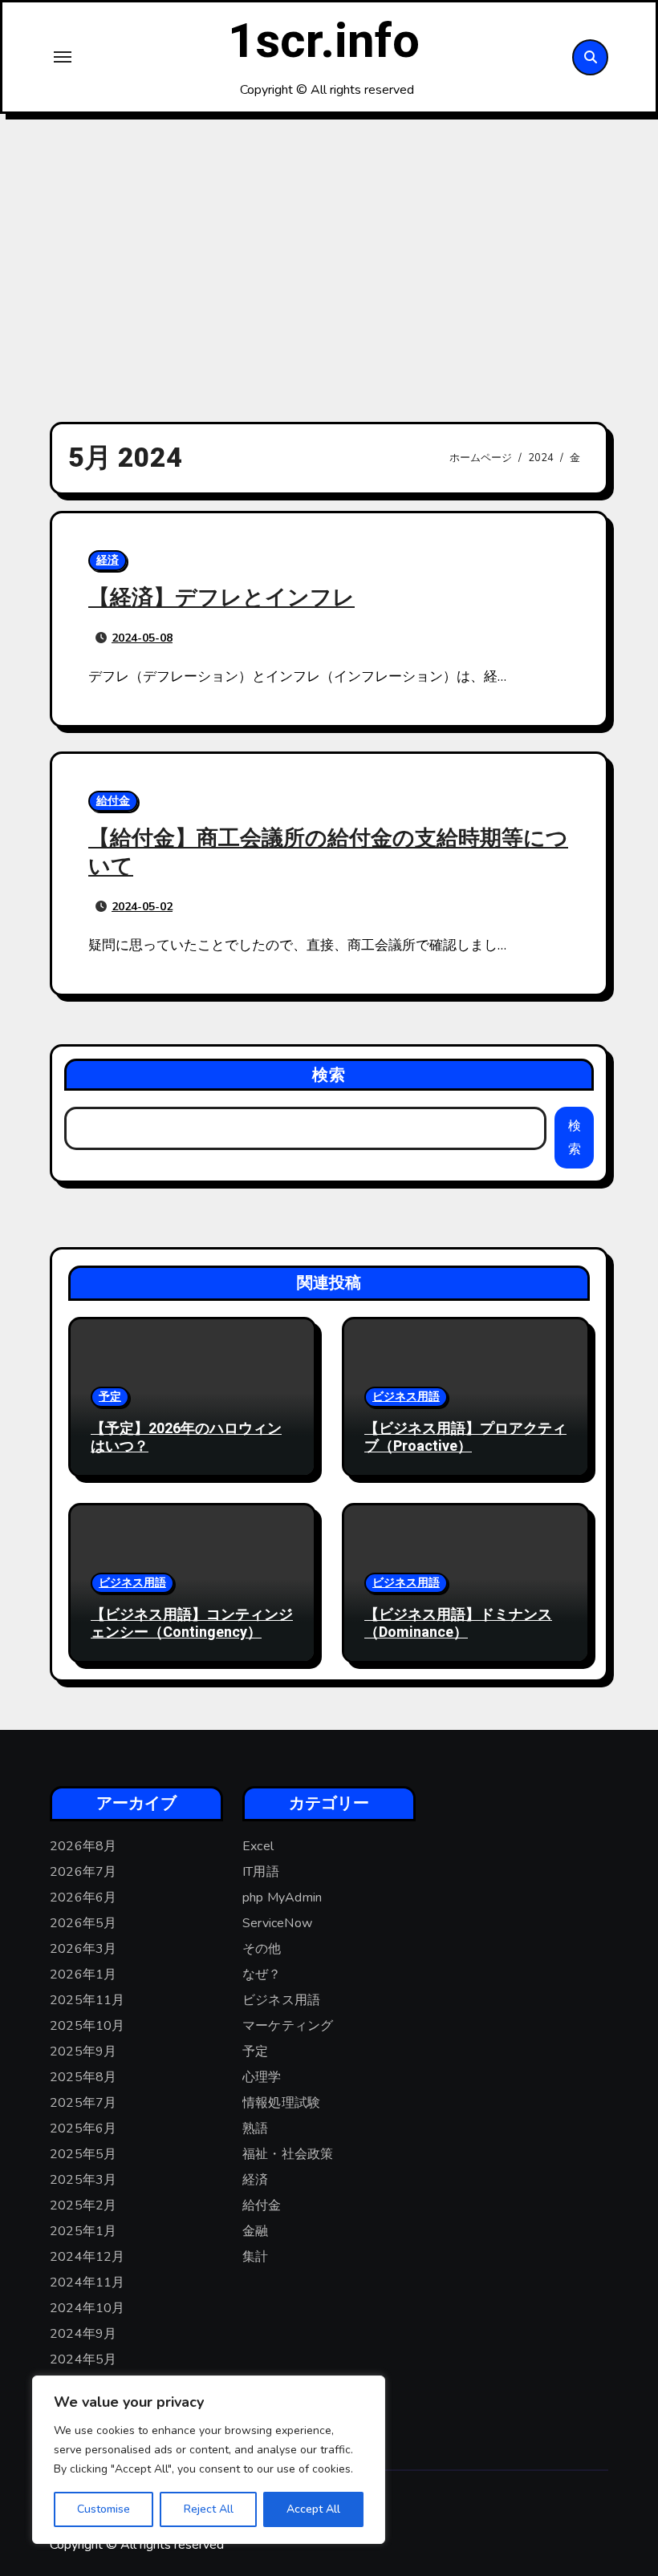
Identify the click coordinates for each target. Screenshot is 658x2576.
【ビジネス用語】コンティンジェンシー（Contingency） (192, 1624)
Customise (104, 2509)
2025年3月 (83, 2180)
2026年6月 (83, 1898)
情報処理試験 (281, 2103)
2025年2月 (83, 2205)
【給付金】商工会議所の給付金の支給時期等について (328, 853)
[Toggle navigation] (63, 57)
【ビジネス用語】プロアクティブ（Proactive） (465, 1438)
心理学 (262, 2077)
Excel (258, 1846)
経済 (108, 560)
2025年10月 (87, 2026)
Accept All (313, 2509)
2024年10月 (87, 2308)
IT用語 (261, 1872)
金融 (255, 2231)
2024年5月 (83, 2359)
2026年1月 (83, 1975)
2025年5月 (83, 2154)
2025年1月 (83, 2231)
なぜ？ (262, 1975)
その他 (262, 1949)
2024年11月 (87, 2282)
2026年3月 (83, 1949)
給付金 (113, 801)
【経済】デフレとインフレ (221, 598)
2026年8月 (83, 1846)
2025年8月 (83, 2077)
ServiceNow (277, 1923)
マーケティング (288, 2026)
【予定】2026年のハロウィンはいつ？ (186, 1438)
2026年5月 (83, 1923)
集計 (255, 2257)
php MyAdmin (282, 1898)
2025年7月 (83, 2103)
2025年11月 (87, 2000)
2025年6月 (83, 2128)
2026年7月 (83, 1872)
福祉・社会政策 (288, 2154)
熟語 (255, 2128)
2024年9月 (83, 2334)
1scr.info (324, 42)
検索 (329, 1075)
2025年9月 (83, 2051)
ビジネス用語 (406, 1397)
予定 (110, 1397)
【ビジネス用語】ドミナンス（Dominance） (458, 1624)
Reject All (209, 2509)
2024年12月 (87, 2257)
